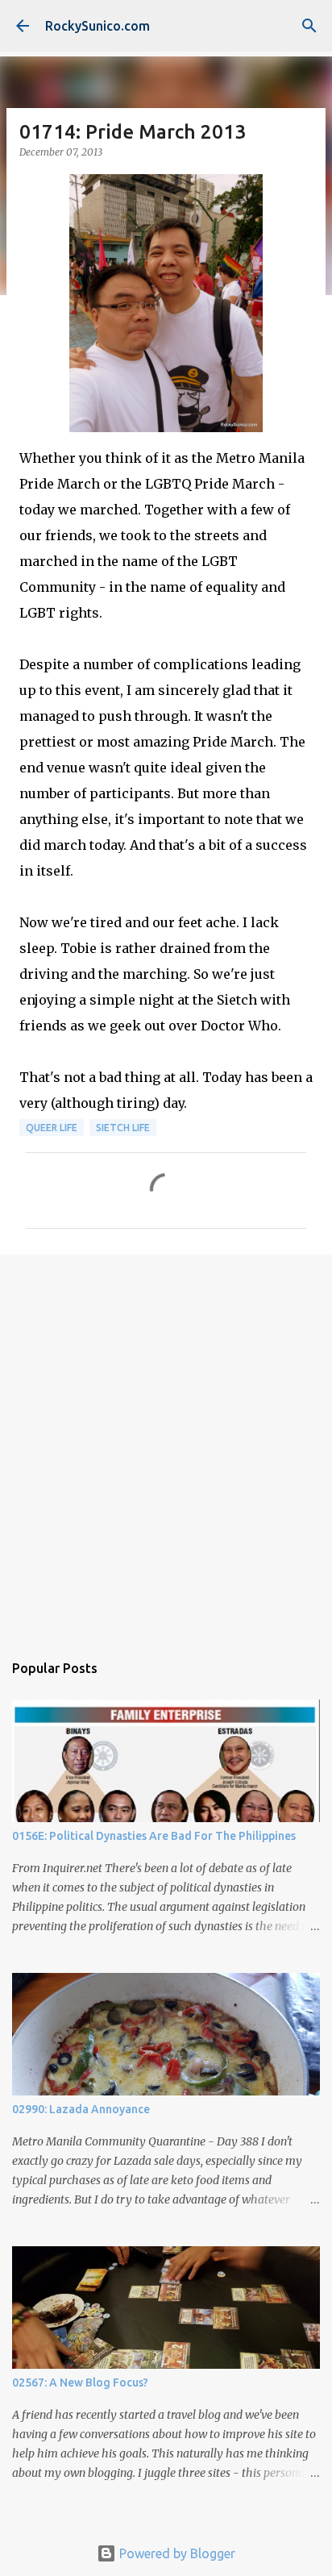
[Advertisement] (166, 1445)
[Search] (309, 26)
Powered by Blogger (176, 2553)
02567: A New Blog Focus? (80, 2382)
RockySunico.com (98, 26)
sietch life (123, 1128)
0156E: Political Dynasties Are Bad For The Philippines (154, 1836)
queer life (52, 1128)
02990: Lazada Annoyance (81, 2109)
